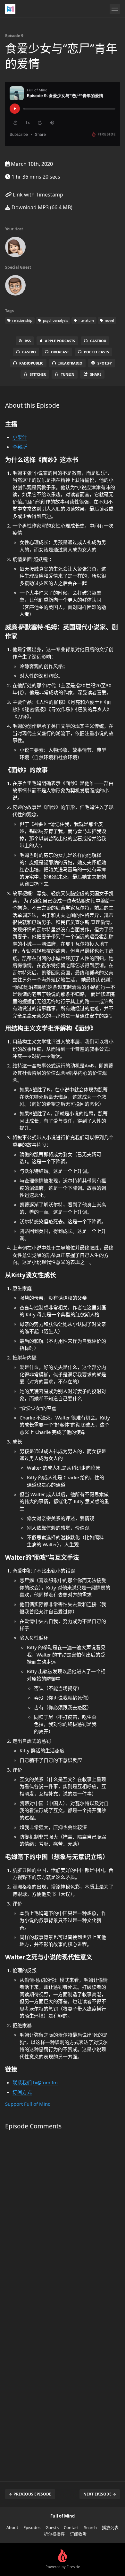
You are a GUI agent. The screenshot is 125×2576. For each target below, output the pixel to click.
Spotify (105, 363)
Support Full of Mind (28, 2104)
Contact (71, 2527)
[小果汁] (15, 248)
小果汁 (20, 437)
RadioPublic (31, 363)
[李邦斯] (15, 287)
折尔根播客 (54, 2534)
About (12, 2527)
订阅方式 (22, 2092)
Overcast (60, 352)
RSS (28, 341)
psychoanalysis (55, 320)
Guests (52, 2527)
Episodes (32, 2527)
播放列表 (110, 2527)
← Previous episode (30, 2494)
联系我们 (22, 2082)
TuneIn (68, 374)
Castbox (98, 341)
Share (96, 374)
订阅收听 (78, 2534)
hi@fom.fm (45, 2082)
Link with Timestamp (37, 195)
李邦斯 (20, 447)
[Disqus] (63, 2220)
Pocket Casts (96, 352)
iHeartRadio (70, 363)
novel (109, 320)
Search (90, 2527)
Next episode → (100, 2494)
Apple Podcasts (60, 341)
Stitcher (38, 374)
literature (86, 320)
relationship (22, 320)
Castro (29, 352)
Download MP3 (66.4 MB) (41, 207)
